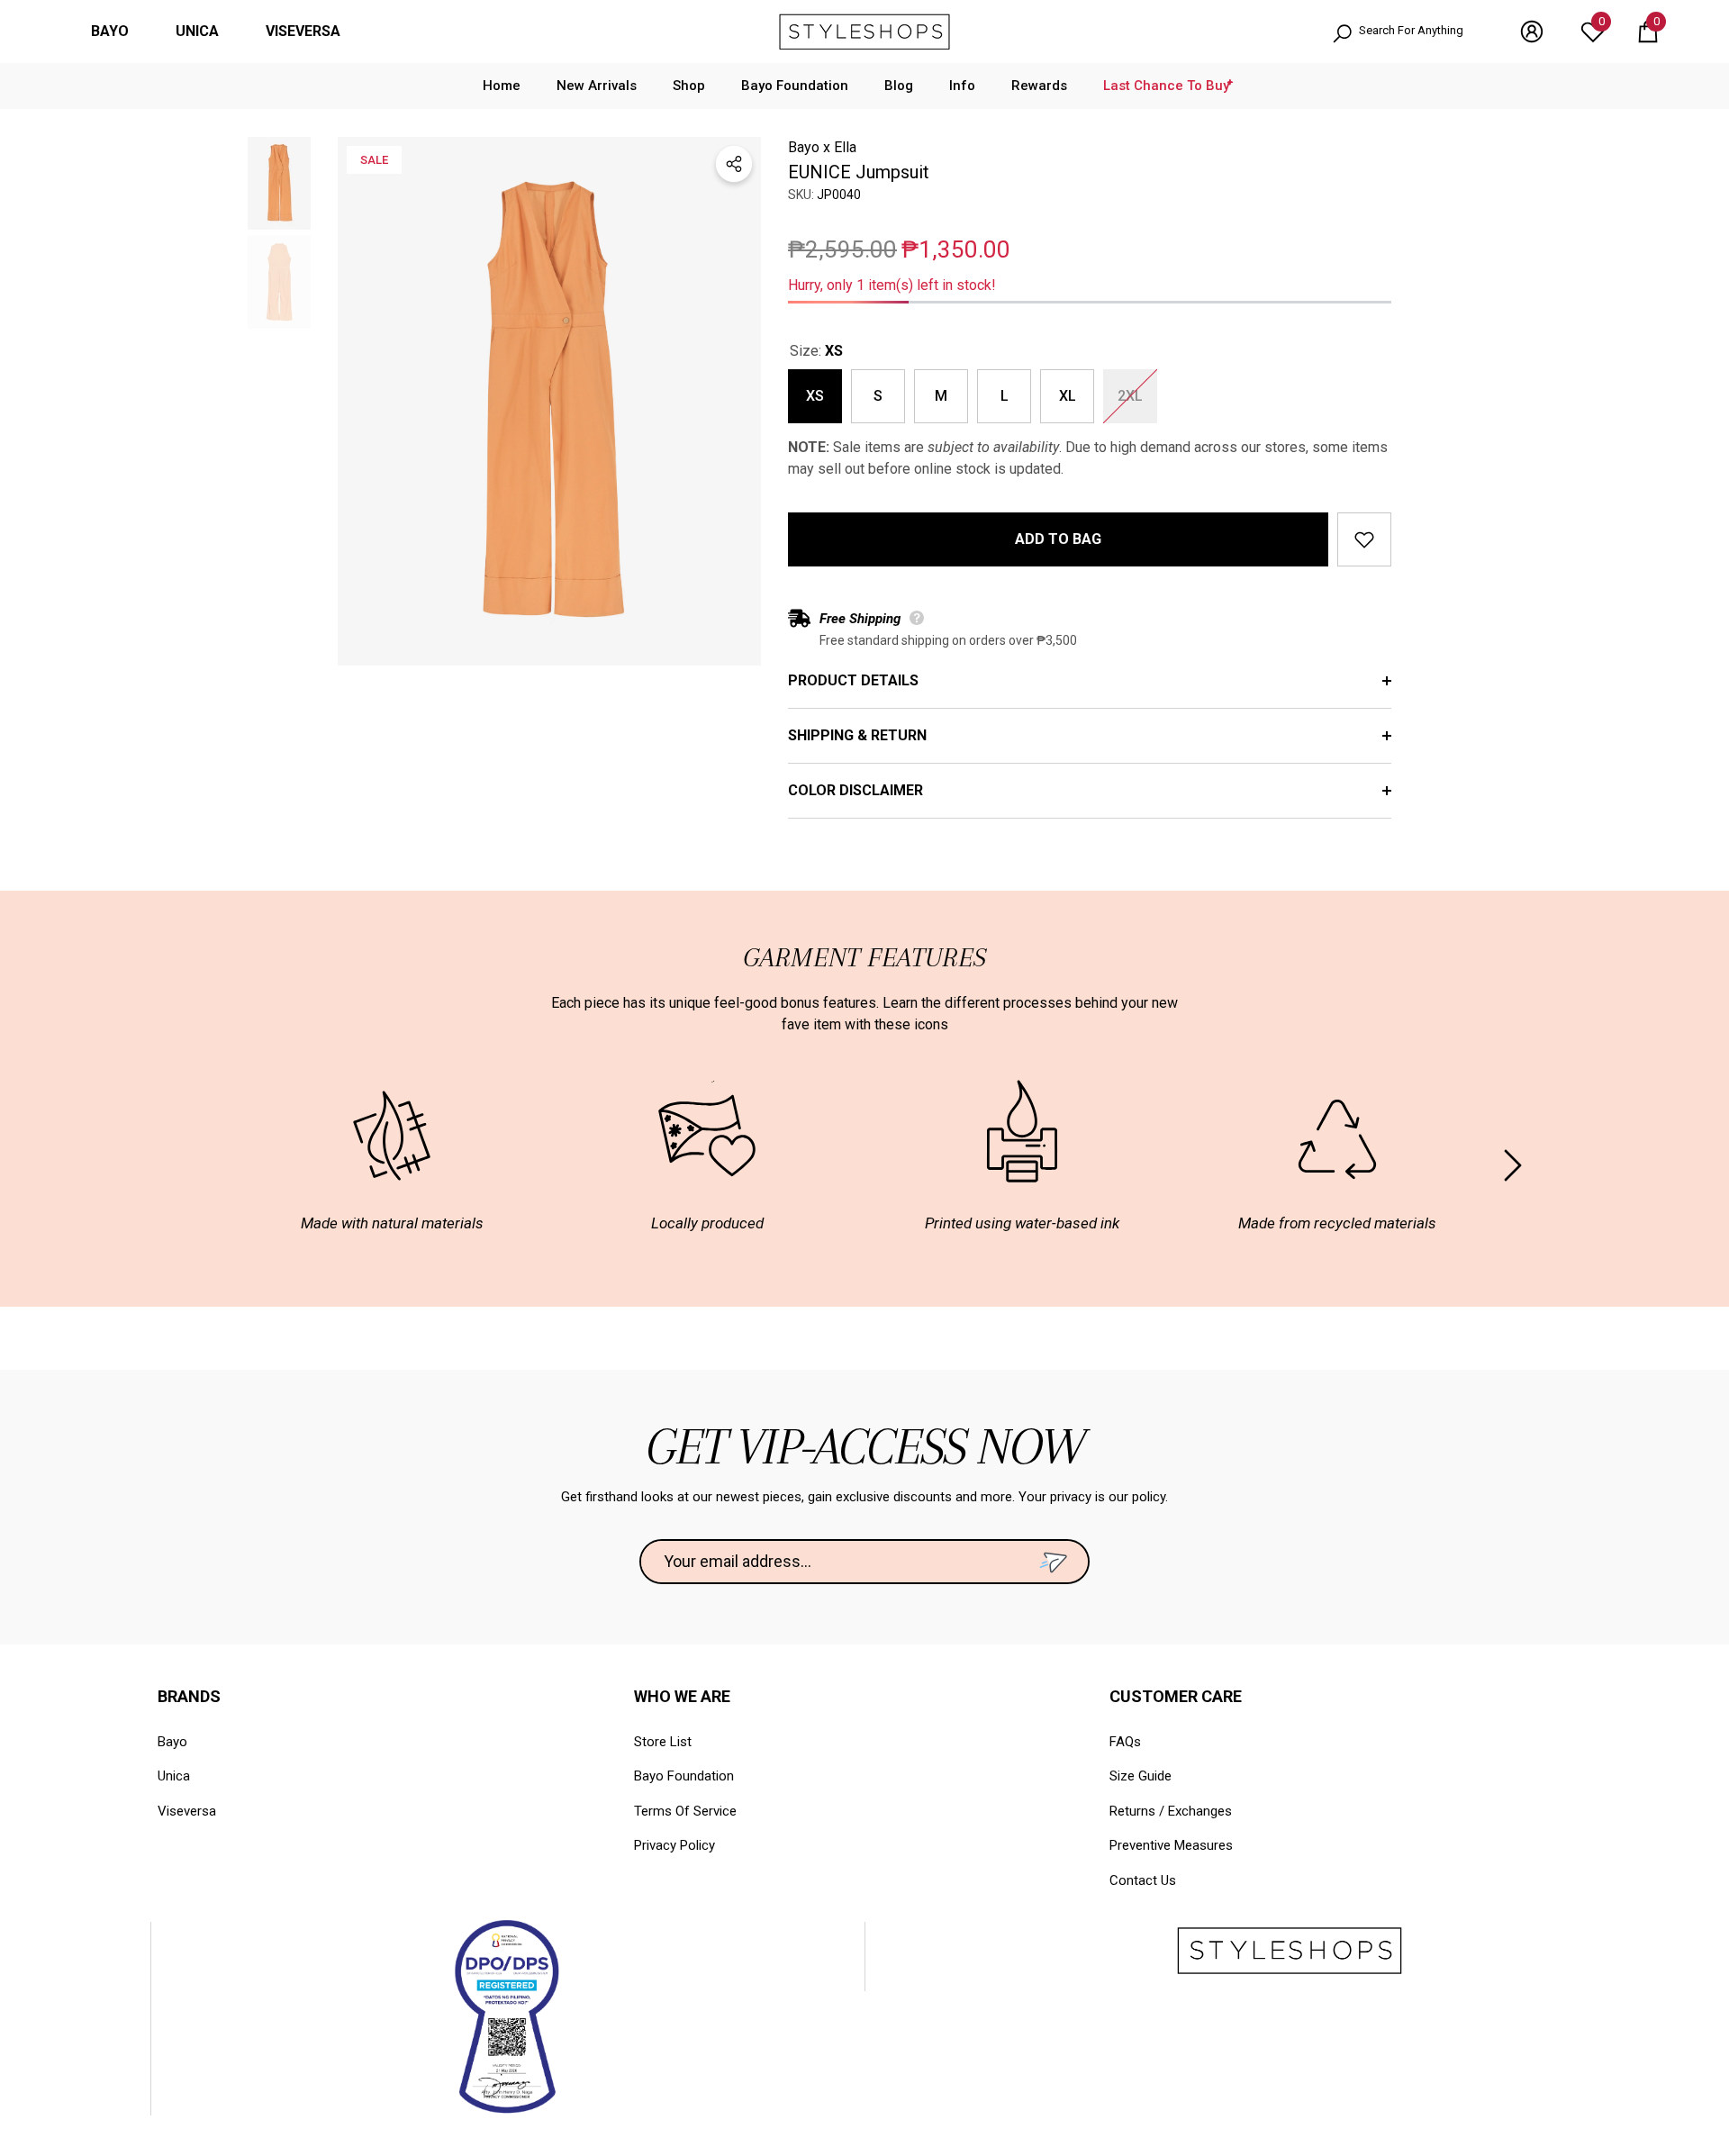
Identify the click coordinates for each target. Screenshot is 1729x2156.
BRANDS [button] (189, 1696)
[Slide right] (1513, 1165)
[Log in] (1532, 32)
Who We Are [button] (682, 1696)
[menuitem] (110, 32)
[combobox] (1421, 32)
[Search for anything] (1408, 32)
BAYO (110, 31)
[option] (549, 401)
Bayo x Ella (822, 147)
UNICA (197, 31)
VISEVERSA (303, 31)
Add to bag (1058, 539)
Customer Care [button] (1176, 1696)
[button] (1648, 32)
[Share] (734, 164)
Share (734, 164)
